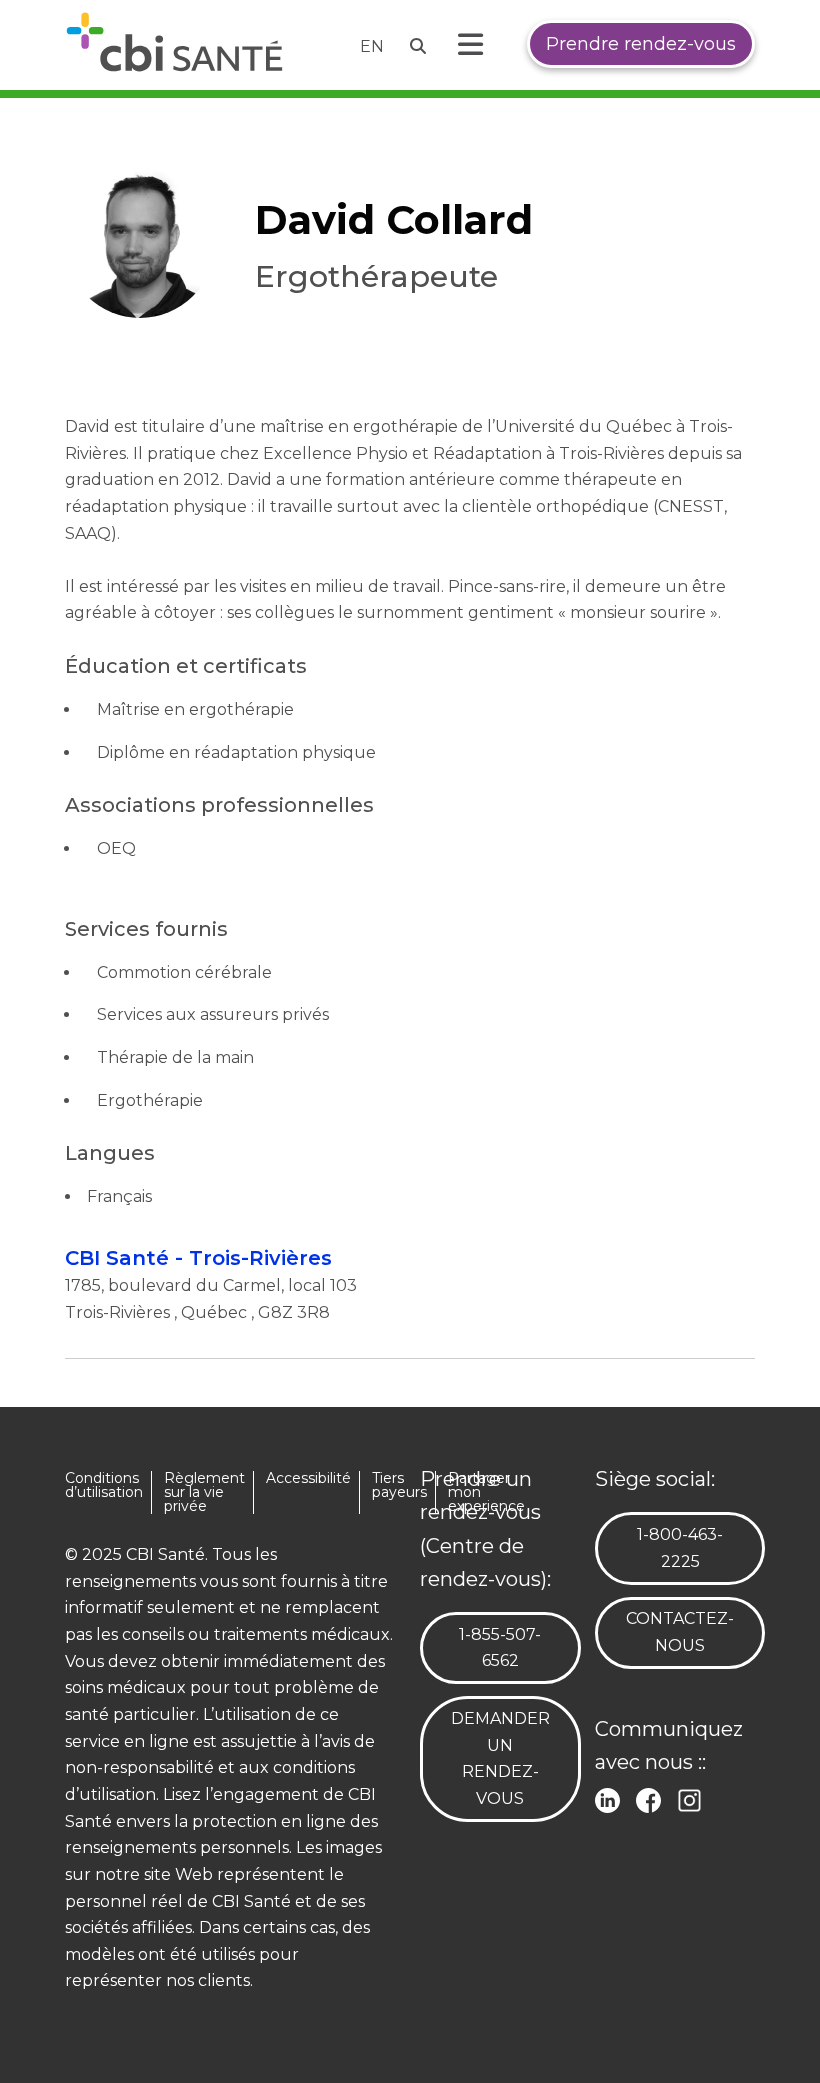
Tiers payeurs (399, 1485)
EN (372, 46)
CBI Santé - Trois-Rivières (198, 1258)
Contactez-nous (680, 1632)
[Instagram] (693, 1798)
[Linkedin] (611, 1798)
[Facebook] (652, 1798)
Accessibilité (308, 1478)
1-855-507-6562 (512, 1647)
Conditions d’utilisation (104, 1485)
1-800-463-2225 (690, 1547)
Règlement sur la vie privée (204, 1492)
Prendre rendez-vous (641, 44)
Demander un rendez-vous (500, 1758)
